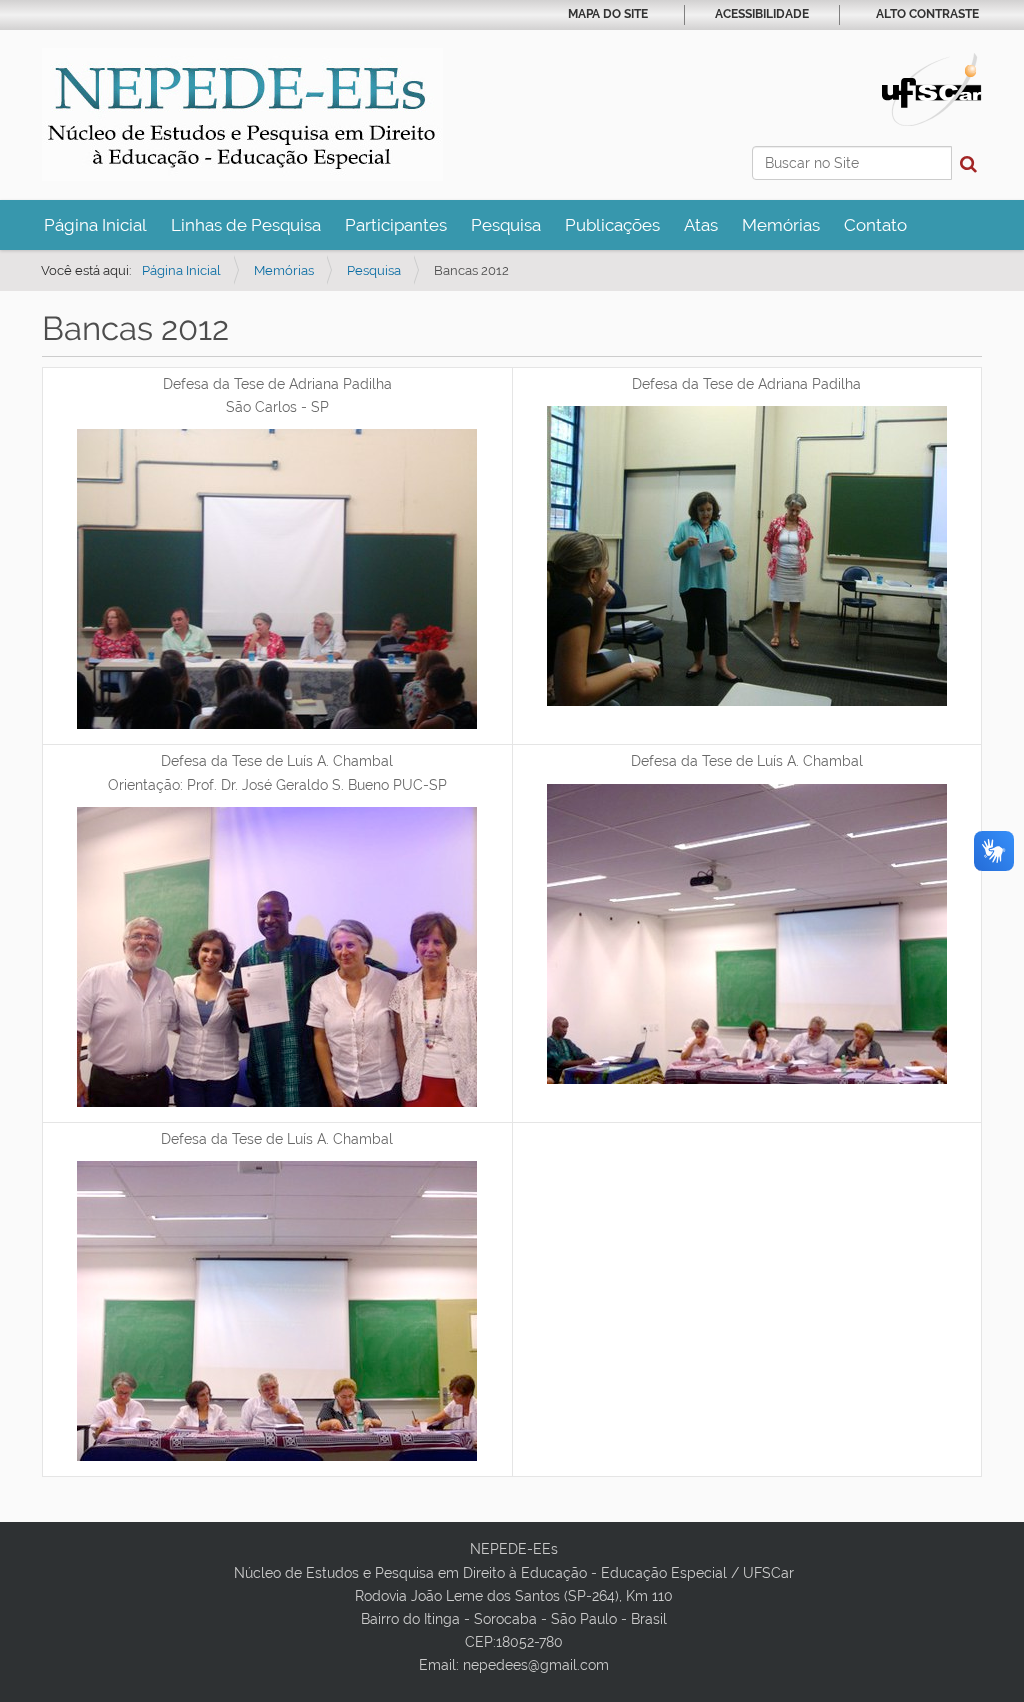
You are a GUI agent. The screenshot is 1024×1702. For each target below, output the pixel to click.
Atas (701, 225)
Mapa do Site (608, 14)
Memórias (781, 225)
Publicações (612, 225)
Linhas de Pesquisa (246, 225)
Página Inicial (95, 225)
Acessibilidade (762, 14)
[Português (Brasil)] (242, 114)
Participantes (396, 225)
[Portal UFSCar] (932, 88)
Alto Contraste (927, 14)
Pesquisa (506, 225)
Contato (875, 225)
